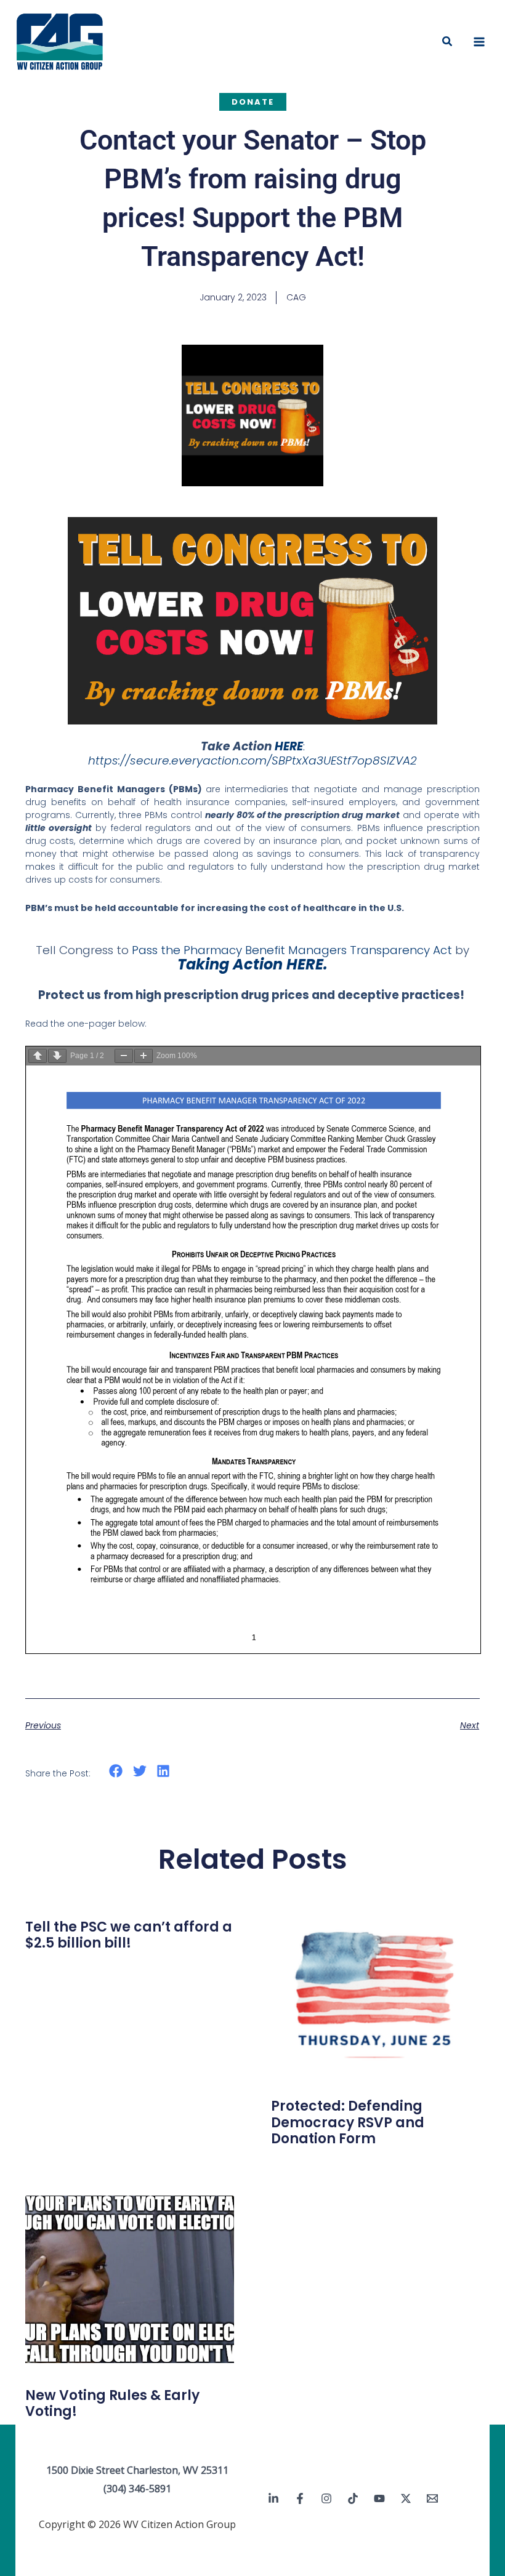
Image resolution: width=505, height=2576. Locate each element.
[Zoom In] (143, 1056)
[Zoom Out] (124, 1056)
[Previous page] (38, 1056)
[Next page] (57, 1056)
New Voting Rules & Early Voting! (112, 2403)
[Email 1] (432, 2498)
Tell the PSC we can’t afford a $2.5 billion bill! (129, 1935)
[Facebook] (300, 2498)
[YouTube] (379, 2498)
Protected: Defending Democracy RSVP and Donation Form (348, 2122)
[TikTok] (353, 2498)
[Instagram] (326, 2498)
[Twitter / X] (406, 2498)
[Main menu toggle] (479, 42)
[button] (448, 42)
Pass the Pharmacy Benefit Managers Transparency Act (292, 950)
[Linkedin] (273, 2498)
